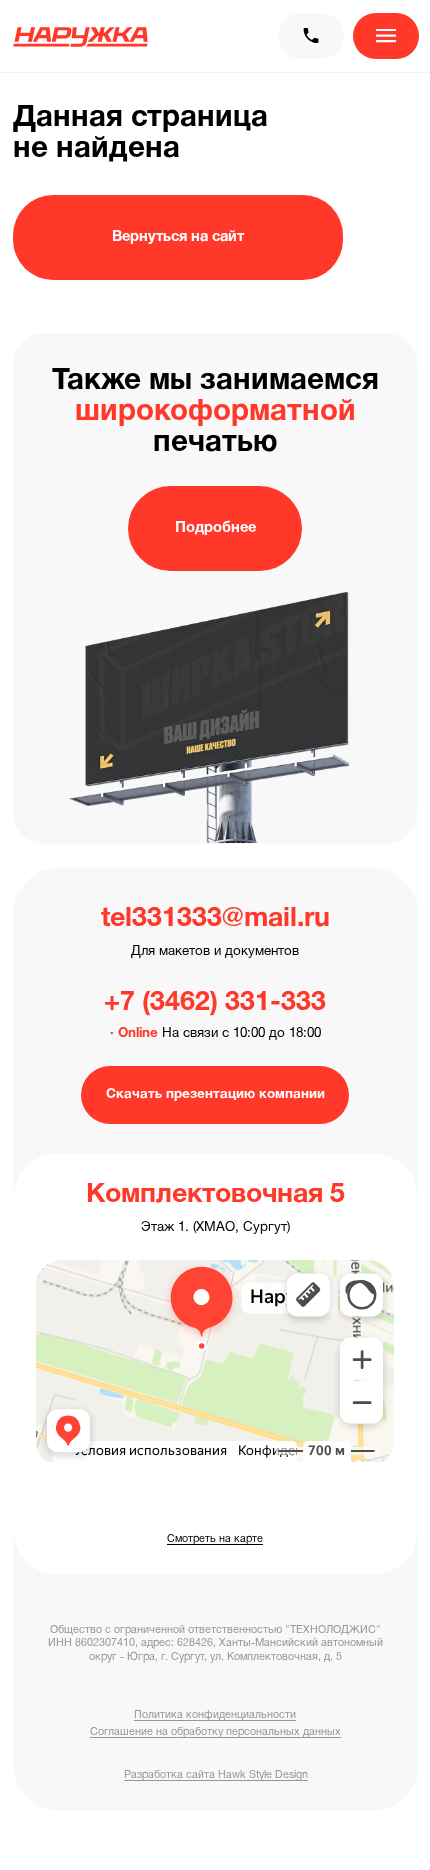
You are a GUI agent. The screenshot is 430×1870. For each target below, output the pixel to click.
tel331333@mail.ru (215, 919)
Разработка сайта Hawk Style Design (216, 1775)
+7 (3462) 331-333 (215, 1003)
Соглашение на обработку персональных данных (215, 1732)
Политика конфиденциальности (215, 1715)
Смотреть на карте (215, 1539)
